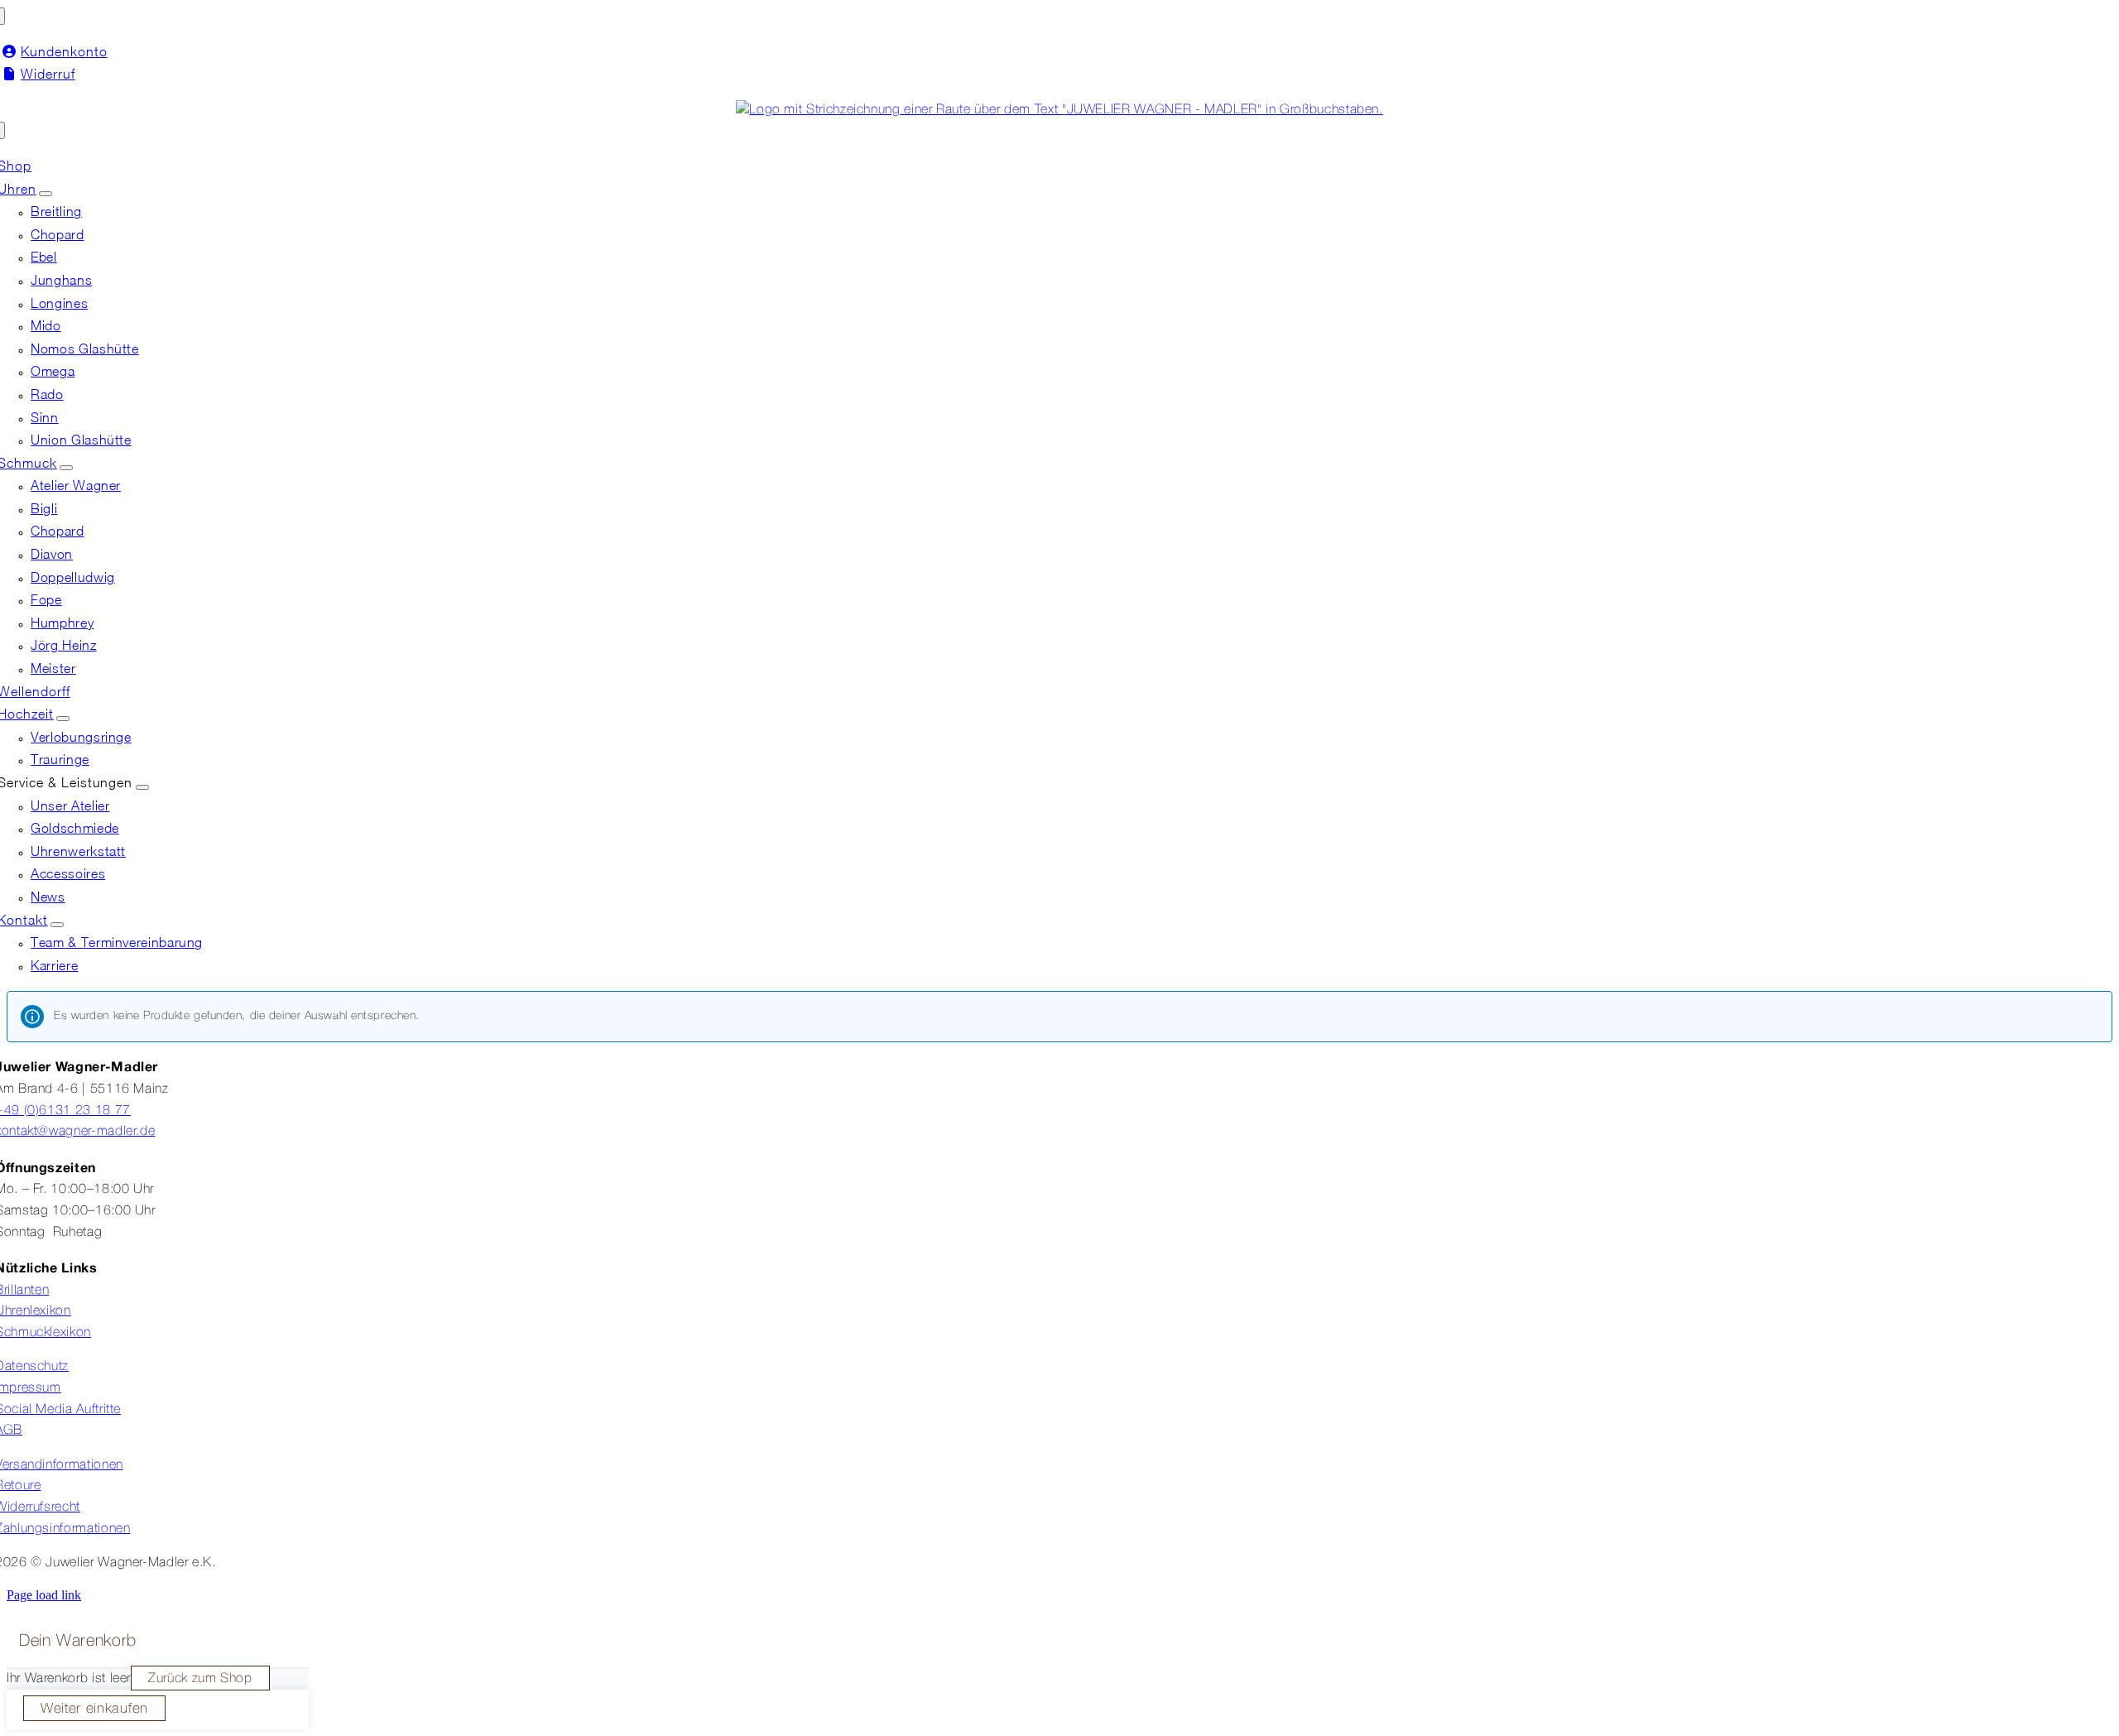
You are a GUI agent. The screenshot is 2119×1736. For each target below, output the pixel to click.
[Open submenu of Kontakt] (57, 925)
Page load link (44, 1595)
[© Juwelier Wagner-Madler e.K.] (1059, 110)
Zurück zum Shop (200, 1679)
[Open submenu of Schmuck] (66, 468)
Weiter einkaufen (94, 1709)
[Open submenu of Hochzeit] (63, 719)
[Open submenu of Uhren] (46, 194)
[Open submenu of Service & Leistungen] (142, 787)
